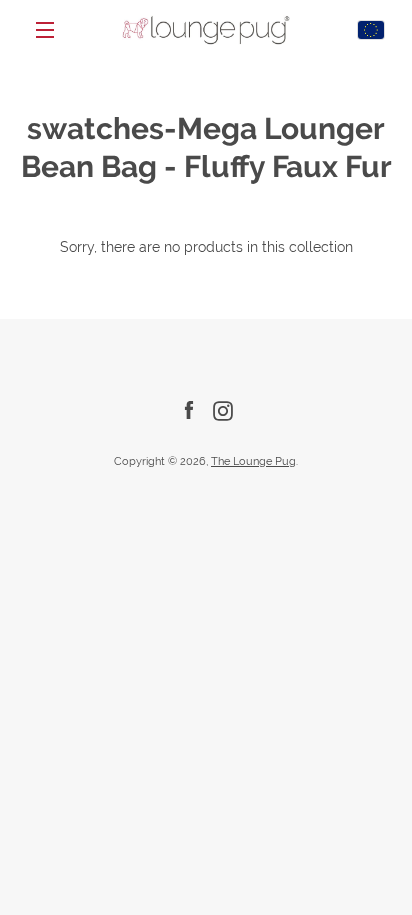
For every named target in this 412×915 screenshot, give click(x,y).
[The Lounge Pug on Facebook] (189, 410)
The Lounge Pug (253, 461)
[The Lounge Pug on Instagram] (223, 410)
